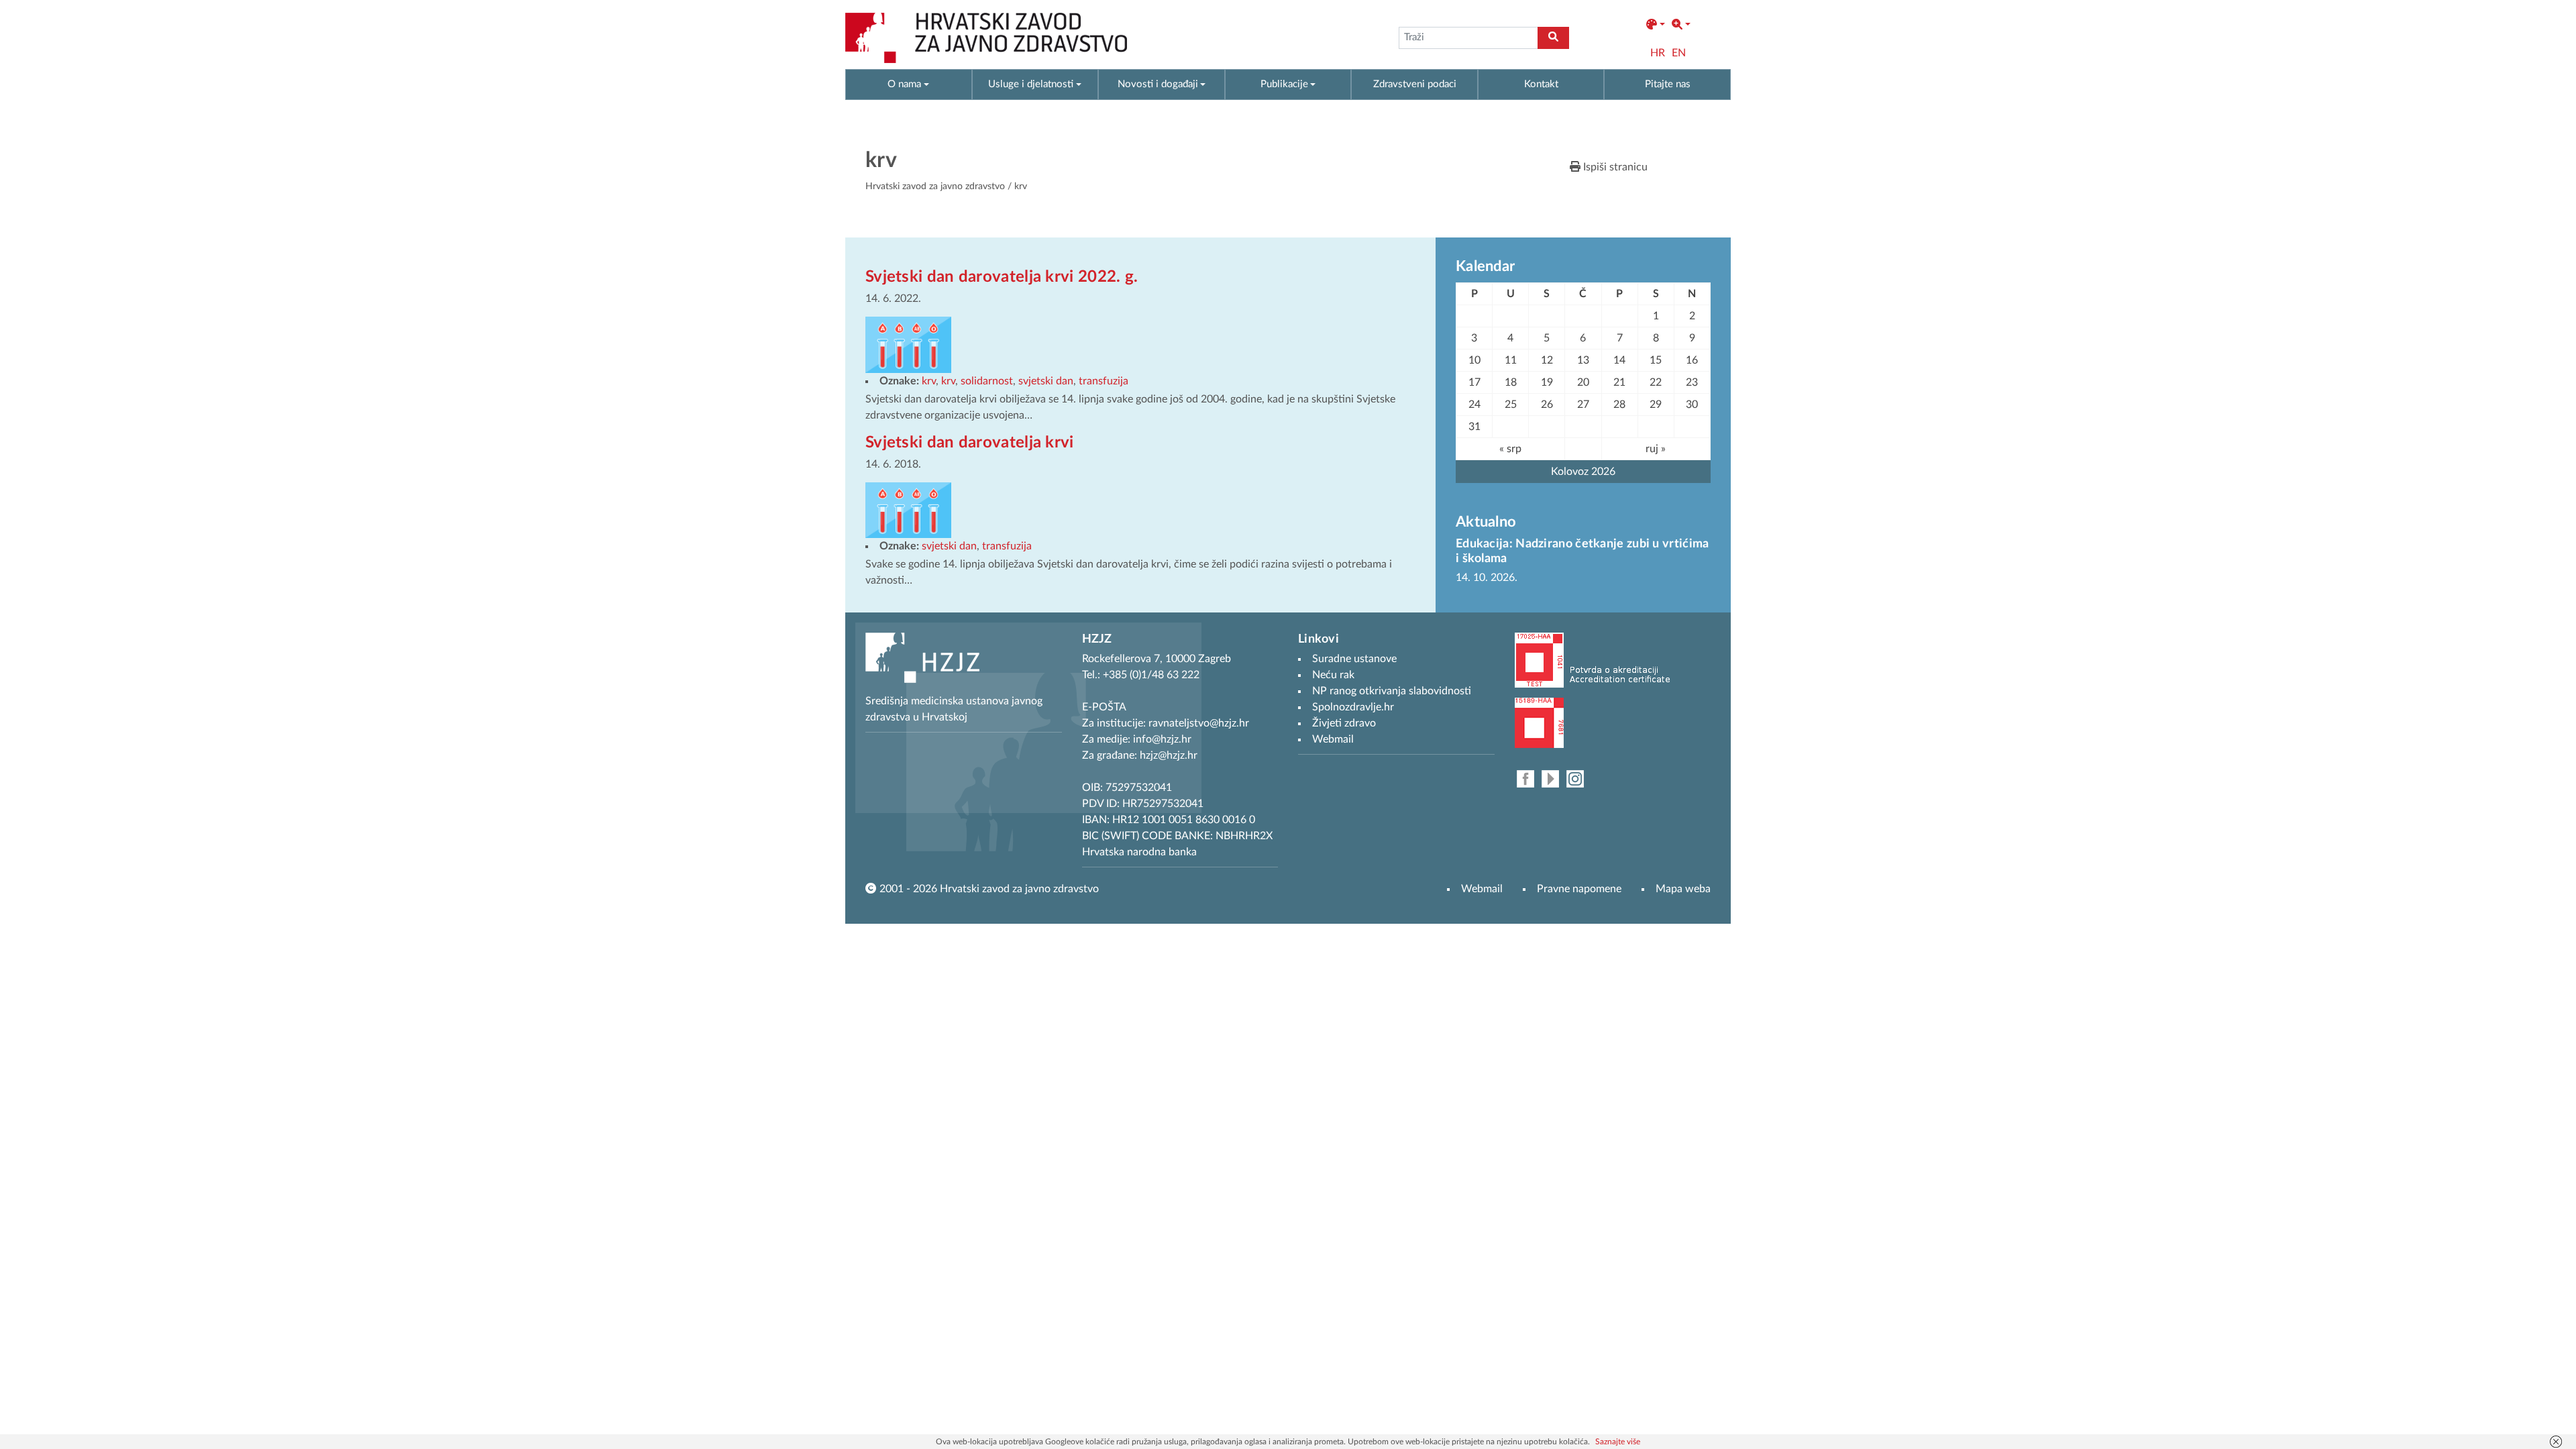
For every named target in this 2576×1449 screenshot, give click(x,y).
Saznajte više (1618, 1442)
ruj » (1656, 449)
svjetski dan (1046, 381)
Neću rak (1333, 675)
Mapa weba (1683, 889)
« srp (1510, 449)
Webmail (1482, 889)
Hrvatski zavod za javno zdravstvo (935, 186)
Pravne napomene (1579, 889)
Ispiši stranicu (1614, 167)
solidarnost (987, 381)
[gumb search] (1553, 38)
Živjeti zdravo (1344, 723)
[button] (1656, 25)
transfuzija (1104, 381)
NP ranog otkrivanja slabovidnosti (1392, 691)
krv (929, 381)
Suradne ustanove (1354, 659)
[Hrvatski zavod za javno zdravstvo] (986, 38)
